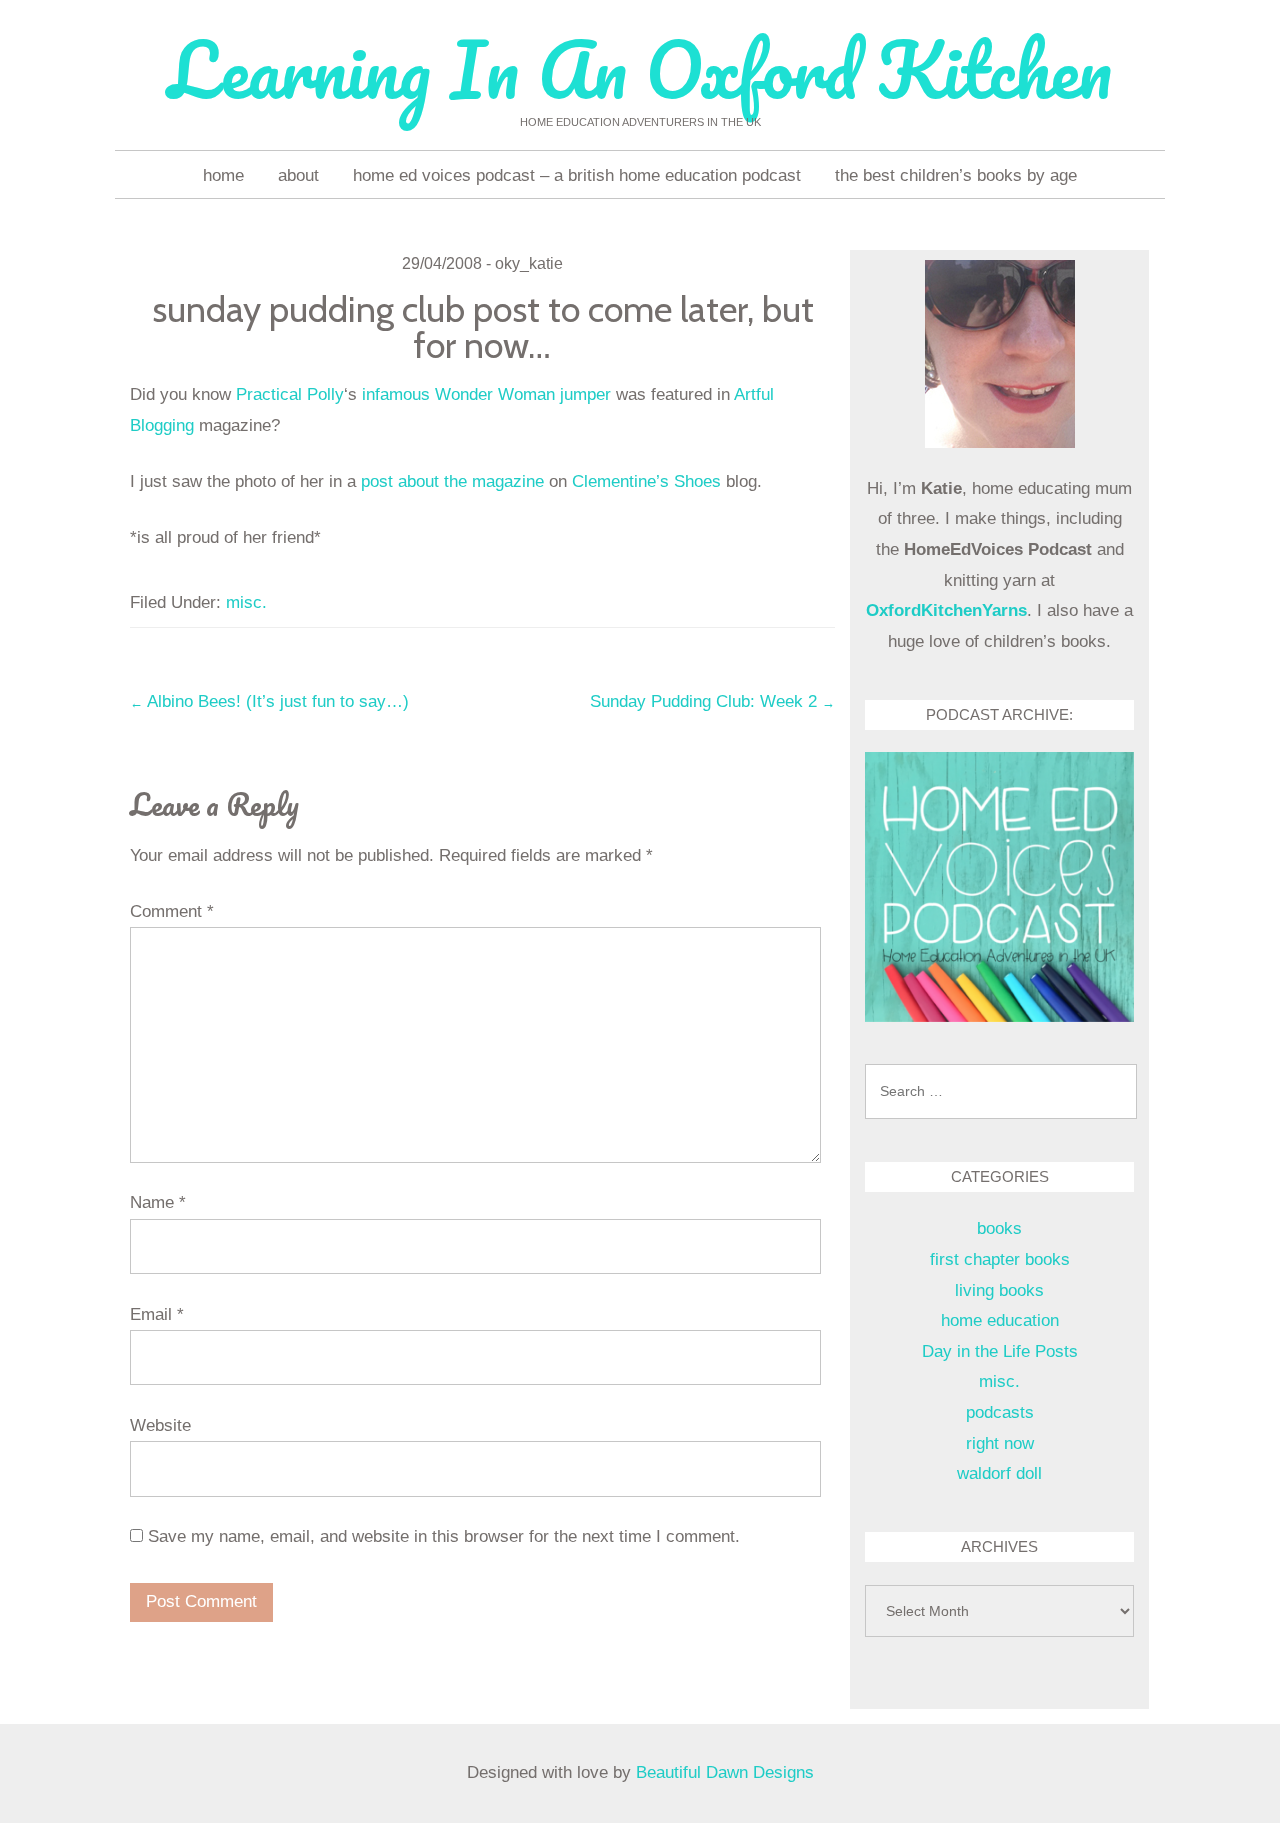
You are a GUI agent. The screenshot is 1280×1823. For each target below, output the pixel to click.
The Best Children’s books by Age (956, 175)
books (999, 1228)
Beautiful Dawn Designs (725, 1772)
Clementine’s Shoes (646, 481)
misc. (246, 602)
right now (1000, 1443)
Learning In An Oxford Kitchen (640, 69)
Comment (172, 911)
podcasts (1000, 1412)
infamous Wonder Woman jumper (486, 394)
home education (1000, 1320)
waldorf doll (999, 1473)
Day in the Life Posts (1000, 1351)
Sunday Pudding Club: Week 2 (712, 701)
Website (160, 1425)
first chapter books (1000, 1259)
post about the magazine (452, 481)
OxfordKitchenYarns (946, 610)
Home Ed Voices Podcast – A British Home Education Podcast (577, 175)
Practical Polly (290, 394)
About (298, 175)
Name (158, 1202)
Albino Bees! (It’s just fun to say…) (269, 701)
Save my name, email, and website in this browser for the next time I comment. (444, 1536)
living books (999, 1290)
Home (223, 175)
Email (157, 1314)
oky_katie (529, 263)
